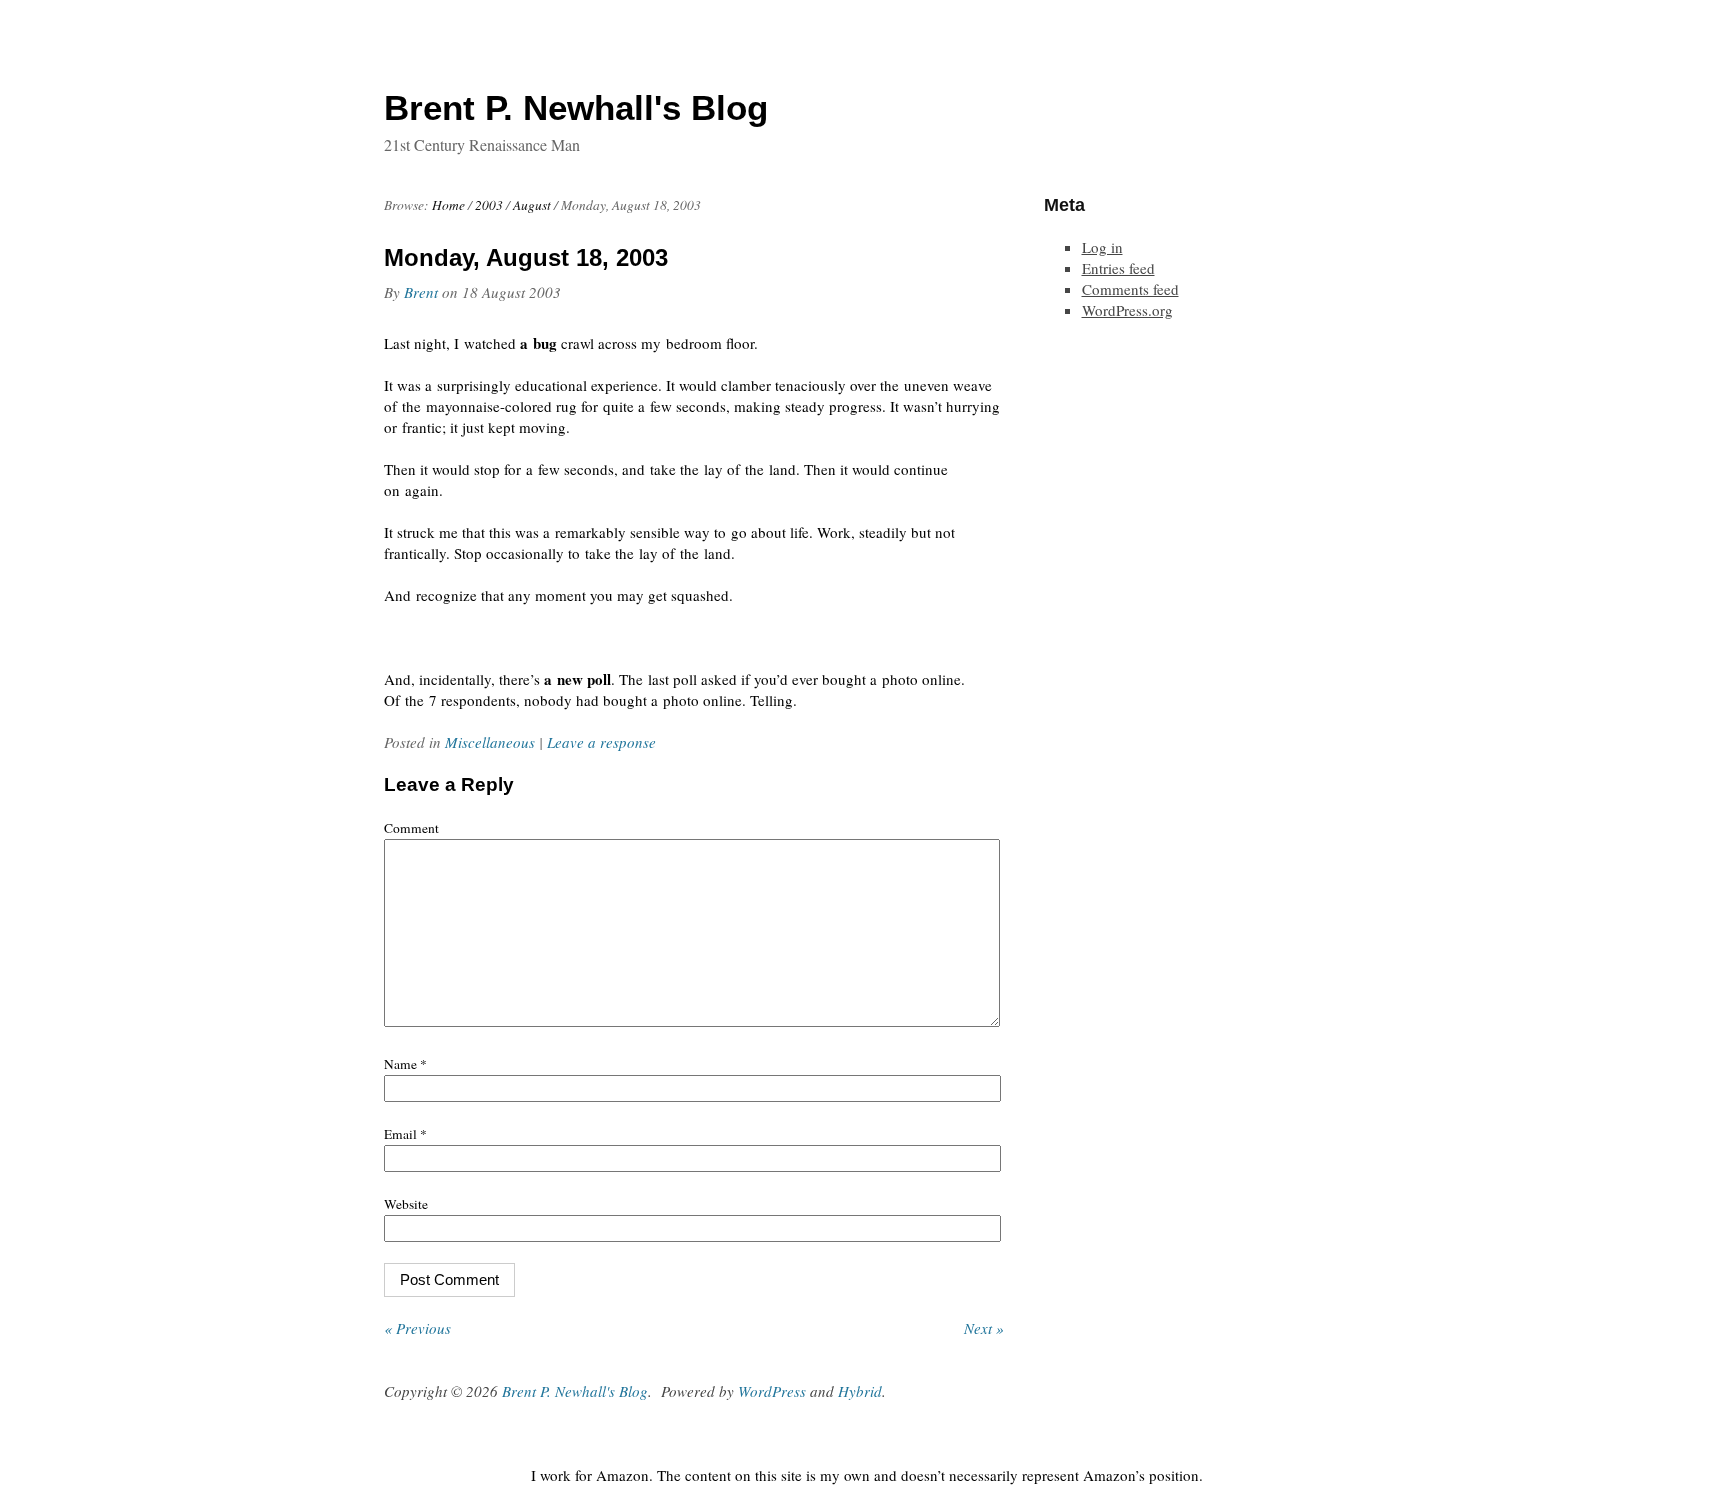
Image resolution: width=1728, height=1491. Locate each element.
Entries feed (1118, 268)
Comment (411, 828)
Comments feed (1130, 289)
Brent (421, 292)
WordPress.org (1127, 310)
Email (405, 1134)
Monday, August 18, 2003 (526, 257)
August (532, 205)
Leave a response (601, 742)
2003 (489, 205)
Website (406, 1204)
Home (448, 205)
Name (405, 1064)
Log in (1102, 247)
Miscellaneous (490, 742)
